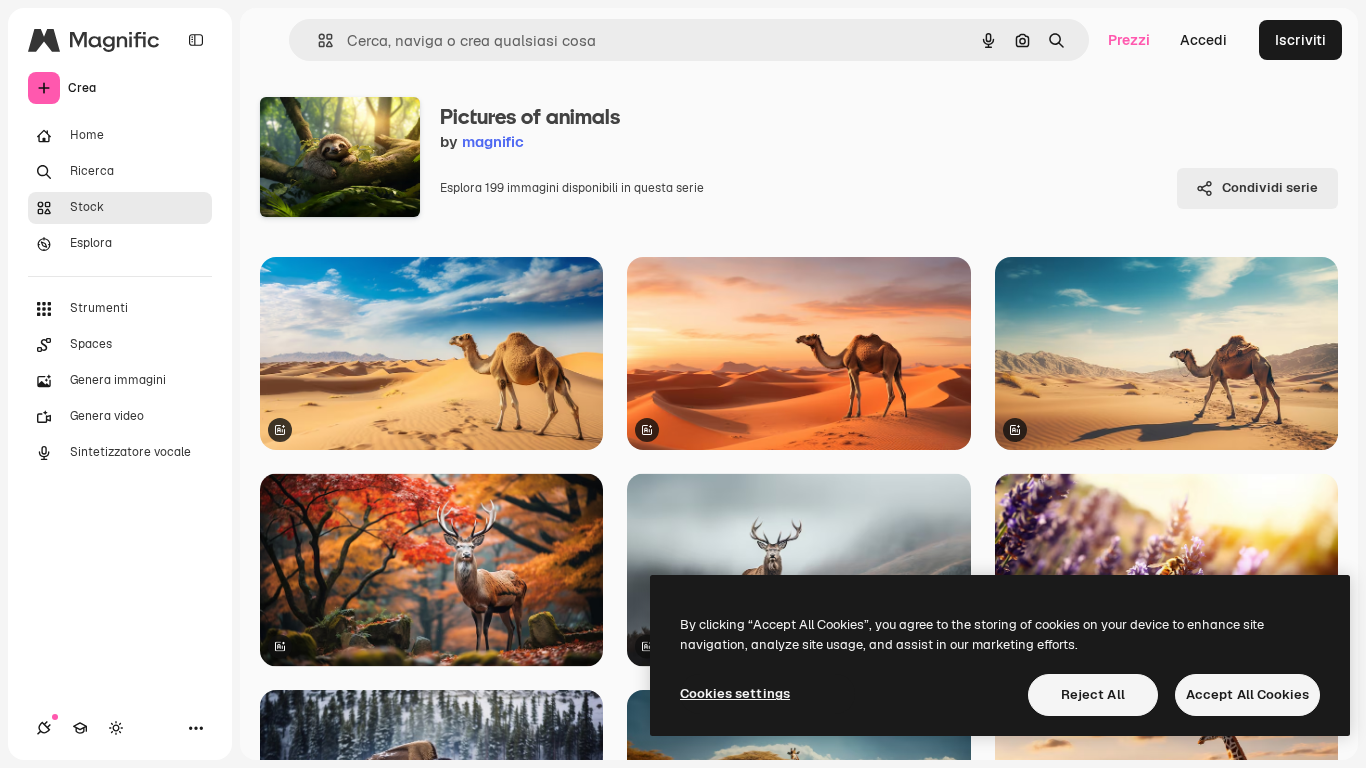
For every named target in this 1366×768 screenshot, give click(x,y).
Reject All (1093, 694)
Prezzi (1129, 40)
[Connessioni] (44, 728)
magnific (493, 141)
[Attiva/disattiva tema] (116, 728)
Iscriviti (1300, 40)
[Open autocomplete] (317, 40)
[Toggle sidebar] (196, 40)
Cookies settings (735, 693)
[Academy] (80, 728)
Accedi (1203, 40)
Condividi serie (1270, 187)
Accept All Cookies (1247, 694)
